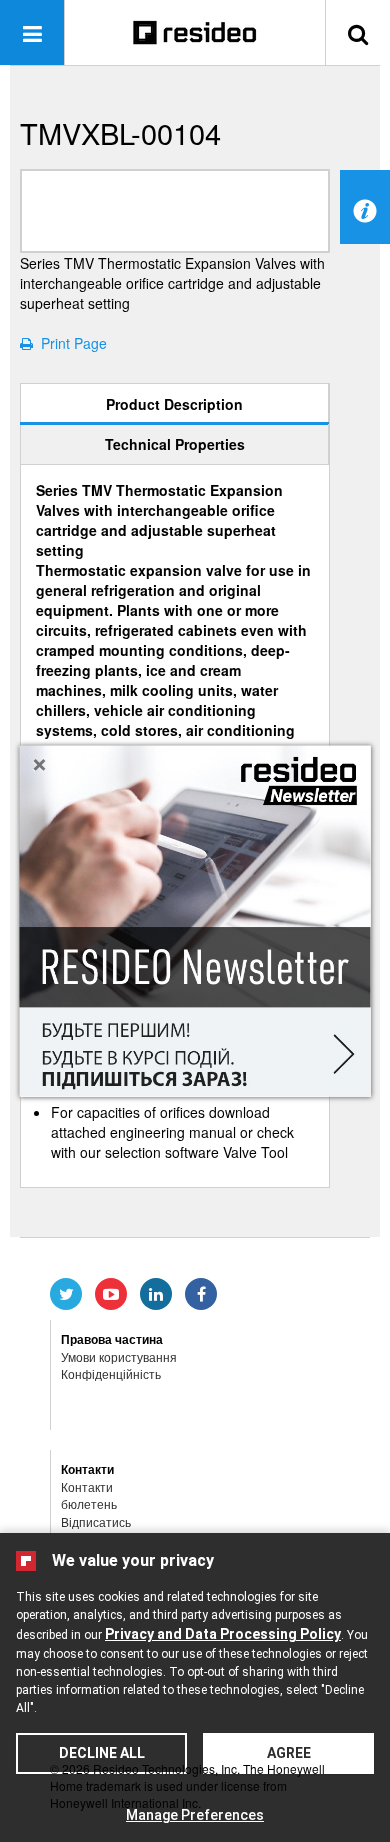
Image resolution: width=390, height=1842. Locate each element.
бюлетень (89, 1503)
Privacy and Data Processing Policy (223, 1634)
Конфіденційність (111, 1373)
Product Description (174, 404)
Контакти (87, 1486)
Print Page (70, 343)
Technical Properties (175, 444)
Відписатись (96, 1521)
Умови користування (119, 1356)
